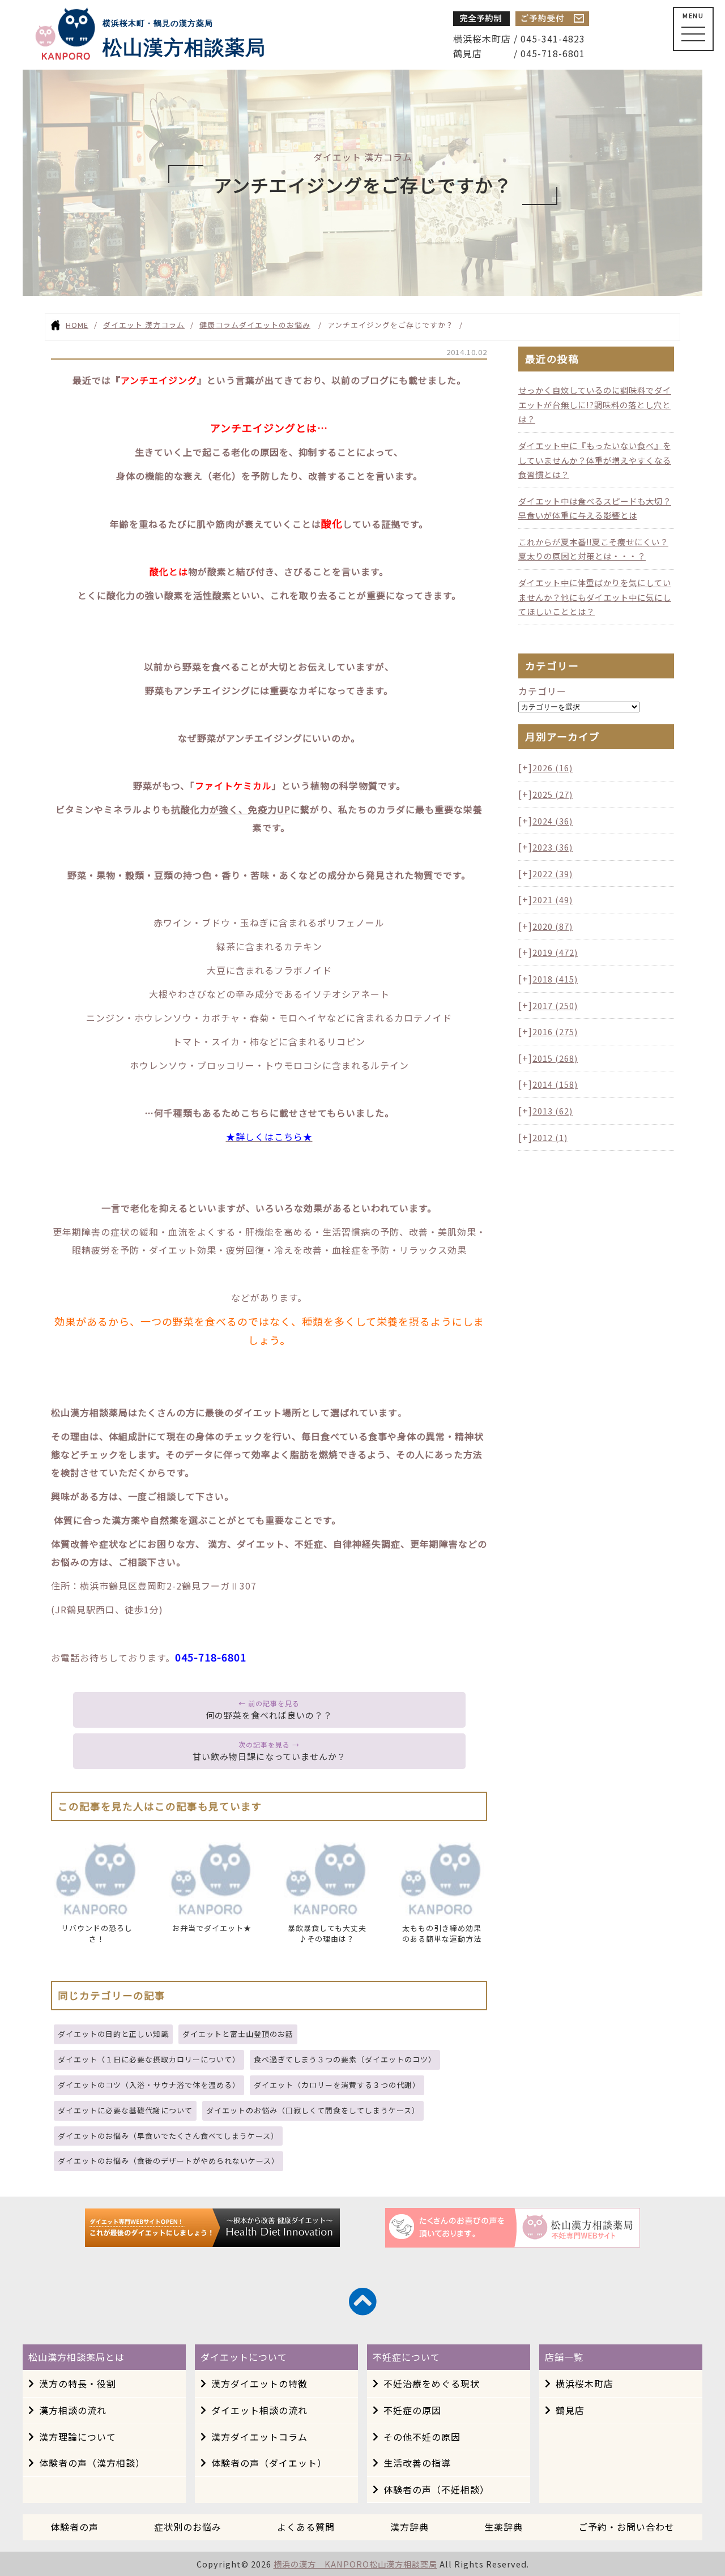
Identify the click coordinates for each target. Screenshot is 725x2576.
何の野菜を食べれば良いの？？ (269, 1715)
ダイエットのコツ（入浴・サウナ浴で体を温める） (149, 2085)
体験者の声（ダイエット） (269, 2463)
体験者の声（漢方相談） (92, 2463)
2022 (553, 873)
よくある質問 (306, 2527)
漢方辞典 (410, 2527)
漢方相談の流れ (73, 2410)
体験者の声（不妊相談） (436, 2489)
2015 (555, 1058)
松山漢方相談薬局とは (76, 2357)
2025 (553, 794)
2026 (553, 768)
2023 (553, 847)
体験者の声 (74, 2527)
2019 (555, 952)
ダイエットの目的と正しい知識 (113, 2034)
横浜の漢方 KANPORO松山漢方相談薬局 (355, 2564)
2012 (550, 1137)
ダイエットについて (244, 2357)
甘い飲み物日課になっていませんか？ (269, 1756)
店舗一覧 (564, 2357)
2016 (555, 1031)
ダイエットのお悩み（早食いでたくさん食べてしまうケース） (168, 2136)
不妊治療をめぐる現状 (432, 2383)
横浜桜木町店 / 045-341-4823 (519, 39)
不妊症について (406, 2357)
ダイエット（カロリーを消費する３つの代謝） (337, 2085)
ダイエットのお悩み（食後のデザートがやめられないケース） (169, 2161)
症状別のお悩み (188, 2527)
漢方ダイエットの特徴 (259, 2383)
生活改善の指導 (417, 2463)
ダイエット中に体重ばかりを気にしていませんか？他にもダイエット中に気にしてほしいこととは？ (595, 597)
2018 (555, 979)
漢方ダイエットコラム (259, 2437)
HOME (77, 325)
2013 (553, 1111)
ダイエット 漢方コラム (144, 325)
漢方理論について (78, 2437)
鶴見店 (570, 2410)
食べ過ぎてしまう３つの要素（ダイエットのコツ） (345, 2059)
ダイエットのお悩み (275, 325)
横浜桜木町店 (585, 2383)
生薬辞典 (504, 2527)
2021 (553, 900)
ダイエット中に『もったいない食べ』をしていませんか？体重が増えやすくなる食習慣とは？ (595, 460)
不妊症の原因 (412, 2410)
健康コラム (219, 325)
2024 (553, 821)
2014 (555, 1084)
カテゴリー (542, 691)
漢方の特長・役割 (78, 2383)
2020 (553, 926)
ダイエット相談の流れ (259, 2410)
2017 (555, 1005)
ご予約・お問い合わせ (626, 2527)
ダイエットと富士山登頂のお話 (238, 2034)
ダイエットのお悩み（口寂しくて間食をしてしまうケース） (313, 2110)
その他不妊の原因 (422, 2437)
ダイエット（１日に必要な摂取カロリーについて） (149, 2059)
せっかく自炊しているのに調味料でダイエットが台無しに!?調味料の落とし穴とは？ (595, 404)
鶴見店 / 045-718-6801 (519, 53)
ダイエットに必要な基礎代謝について (125, 2110)
